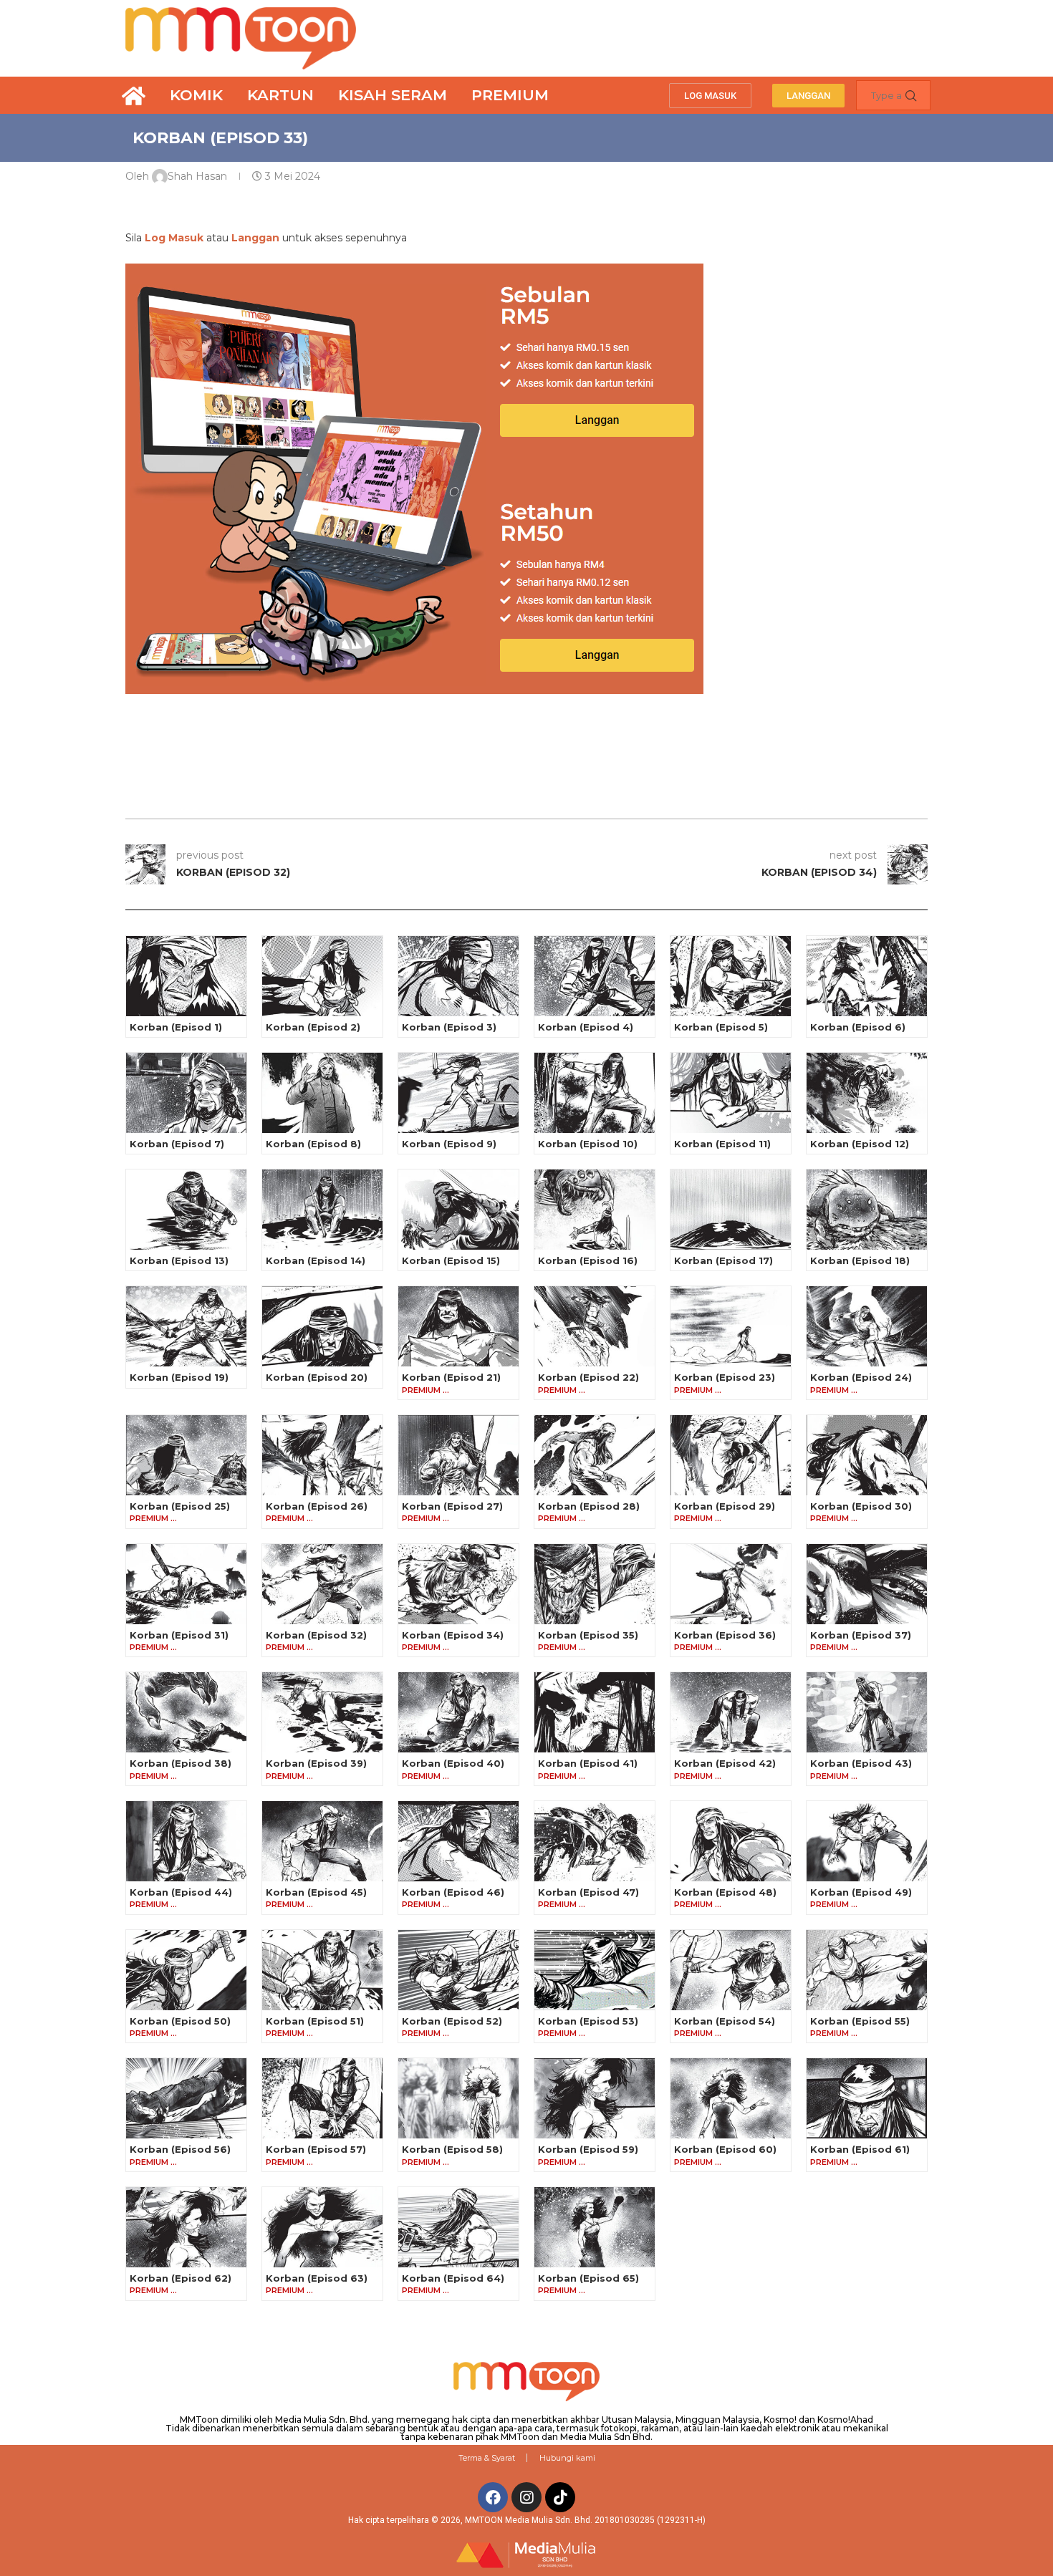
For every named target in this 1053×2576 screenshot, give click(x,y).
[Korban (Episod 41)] (595, 1712)
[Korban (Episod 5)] (731, 976)
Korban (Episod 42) (725, 1763)
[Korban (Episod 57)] (322, 2098)
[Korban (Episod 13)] (186, 1210)
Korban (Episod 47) (588, 1892)
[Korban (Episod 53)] (595, 1970)
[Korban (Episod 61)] (867, 2098)
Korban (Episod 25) (180, 1506)
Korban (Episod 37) (861, 1635)
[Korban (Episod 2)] (322, 976)
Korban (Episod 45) (316, 1892)
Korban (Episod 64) (453, 2278)
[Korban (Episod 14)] (322, 1210)
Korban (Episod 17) (723, 1260)
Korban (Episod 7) (177, 1144)
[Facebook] (493, 2497)
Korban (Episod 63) (317, 2278)
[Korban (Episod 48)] (731, 1841)
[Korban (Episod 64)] (458, 2227)
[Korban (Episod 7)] (186, 1093)
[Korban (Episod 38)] (186, 1712)
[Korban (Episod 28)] (595, 1455)
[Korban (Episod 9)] (458, 1093)
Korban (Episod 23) (725, 1377)
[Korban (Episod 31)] (186, 1584)
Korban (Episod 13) (179, 1260)
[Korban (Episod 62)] (186, 2227)
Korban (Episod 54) (725, 2021)
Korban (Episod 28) (589, 1506)
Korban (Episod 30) (861, 1506)
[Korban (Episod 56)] (186, 2098)
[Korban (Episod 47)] (595, 1841)
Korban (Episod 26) (317, 1506)
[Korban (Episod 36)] (731, 1584)
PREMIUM (510, 95)
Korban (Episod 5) (721, 1027)
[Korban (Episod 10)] (595, 1093)
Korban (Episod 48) (725, 1892)
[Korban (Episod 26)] (322, 1455)
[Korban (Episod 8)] (322, 1093)
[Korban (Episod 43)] (867, 1712)
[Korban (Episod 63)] (322, 2227)
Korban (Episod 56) (180, 2149)
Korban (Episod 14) (316, 1260)
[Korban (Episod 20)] (322, 1326)
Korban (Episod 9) (449, 1144)
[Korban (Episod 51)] (322, 1970)
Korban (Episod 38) (181, 1763)
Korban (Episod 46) (453, 1892)
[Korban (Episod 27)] (458, 1455)
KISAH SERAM (393, 95)
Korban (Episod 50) (180, 2021)
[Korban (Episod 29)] (731, 1455)
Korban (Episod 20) (317, 1377)
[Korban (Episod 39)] (322, 1712)
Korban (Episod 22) (588, 1377)
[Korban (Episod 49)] (867, 1841)
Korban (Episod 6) (858, 1027)
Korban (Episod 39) (316, 1763)
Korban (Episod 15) (451, 1260)
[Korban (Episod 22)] (595, 1326)
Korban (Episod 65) (588, 2278)
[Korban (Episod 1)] (186, 976)
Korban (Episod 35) (588, 1635)
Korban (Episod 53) (588, 2021)
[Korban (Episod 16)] (595, 1210)
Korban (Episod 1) (176, 1027)
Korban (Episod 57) (316, 2149)
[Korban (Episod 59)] (595, 2098)
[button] (710, 96)
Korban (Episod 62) (181, 2278)
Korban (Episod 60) (725, 2149)
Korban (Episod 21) (451, 1377)
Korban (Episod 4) (586, 1027)
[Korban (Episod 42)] (731, 1712)
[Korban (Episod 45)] (322, 1841)
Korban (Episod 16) (588, 1260)
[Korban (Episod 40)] (458, 1712)
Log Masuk (174, 238)
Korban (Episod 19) (179, 1377)
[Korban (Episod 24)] (867, 1326)
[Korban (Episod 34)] (458, 1584)
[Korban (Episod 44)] (186, 1841)
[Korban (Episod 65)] (595, 2227)
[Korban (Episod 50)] (186, 1970)
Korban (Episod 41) (588, 1763)
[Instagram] (526, 2497)
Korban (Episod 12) (860, 1144)
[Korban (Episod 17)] (731, 1210)
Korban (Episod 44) (181, 1892)
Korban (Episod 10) (588, 1144)
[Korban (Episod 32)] (322, 1584)
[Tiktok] (560, 2497)
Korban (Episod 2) (313, 1027)
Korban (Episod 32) (316, 1635)
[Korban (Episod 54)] (731, 1970)
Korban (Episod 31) (179, 1635)
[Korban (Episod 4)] (595, 976)
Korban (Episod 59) (588, 2149)
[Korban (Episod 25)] (186, 1455)
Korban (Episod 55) (860, 2021)
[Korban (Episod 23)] (731, 1326)
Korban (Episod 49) (861, 1892)
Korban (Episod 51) (315, 2021)
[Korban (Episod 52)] (458, 1970)
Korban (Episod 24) (861, 1377)
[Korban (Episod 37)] (867, 1584)
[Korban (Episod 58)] (458, 2098)
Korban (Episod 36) (725, 1635)
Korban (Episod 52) (452, 2021)
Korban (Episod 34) (453, 1635)
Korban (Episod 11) (722, 1144)
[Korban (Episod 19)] (186, 1326)
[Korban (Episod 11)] (731, 1093)
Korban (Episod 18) (860, 1260)
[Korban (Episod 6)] (867, 976)
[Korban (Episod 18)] (867, 1210)
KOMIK (196, 95)
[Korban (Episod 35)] (595, 1584)
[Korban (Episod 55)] (867, 1970)
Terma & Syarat (487, 2458)
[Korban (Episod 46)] (458, 1841)
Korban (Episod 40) (453, 1763)
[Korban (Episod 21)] (458, 1326)
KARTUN (280, 95)
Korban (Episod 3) (449, 1027)
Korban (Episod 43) (861, 1763)
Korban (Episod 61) (860, 2149)
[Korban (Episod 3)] (458, 976)
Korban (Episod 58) (452, 2149)
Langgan (255, 238)
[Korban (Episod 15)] (458, 1210)
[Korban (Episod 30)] (867, 1455)
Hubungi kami (567, 2458)
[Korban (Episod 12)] (867, 1093)
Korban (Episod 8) (313, 1144)
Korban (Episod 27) (452, 1506)
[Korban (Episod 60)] (731, 2098)
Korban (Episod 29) (725, 1506)
